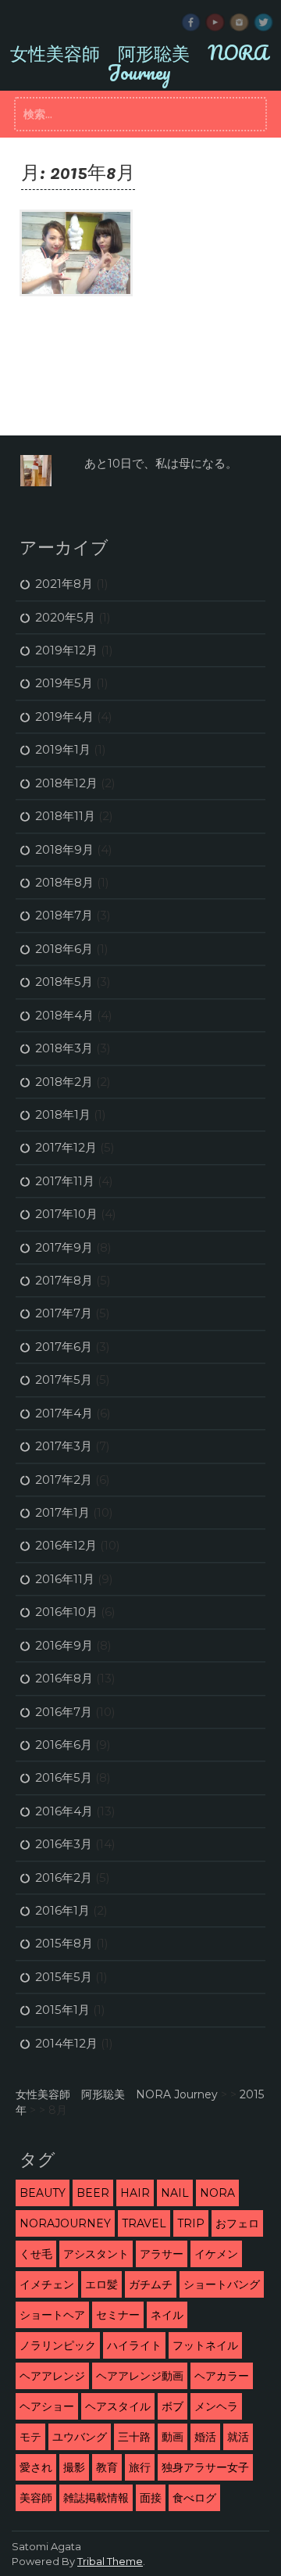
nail (175, 2193)
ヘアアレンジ (52, 2376)
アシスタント (96, 2254)
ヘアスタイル (118, 2406)
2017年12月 (66, 1147)
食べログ (194, 2498)
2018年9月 (64, 849)
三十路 (134, 2437)
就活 (238, 2437)
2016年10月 (66, 1612)
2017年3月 (64, 1446)
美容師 (36, 2498)
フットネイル (205, 2345)
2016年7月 (64, 1712)
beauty (43, 2193)
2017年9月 (64, 1247)
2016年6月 (64, 1745)
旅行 (140, 2467)
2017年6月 (64, 1347)
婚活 (205, 2437)
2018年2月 (64, 1082)
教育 (107, 2467)
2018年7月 (64, 915)
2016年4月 (64, 1811)
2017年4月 (64, 1413)
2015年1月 (62, 2010)
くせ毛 (36, 2254)
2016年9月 (64, 1645)
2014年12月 (66, 2043)
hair (135, 2193)
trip (191, 2223)
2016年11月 (65, 1579)
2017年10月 (66, 1214)
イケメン (216, 2254)
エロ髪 (101, 2284)
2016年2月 (64, 1877)
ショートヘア (52, 2315)
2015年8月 (64, 1943)
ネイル (167, 2315)
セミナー (118, 2315)
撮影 (74, 2467)
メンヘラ (216, 2406)
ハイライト (134, 2345)
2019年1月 (63, 749)
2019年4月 (64, 717)
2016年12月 (66, 1545)
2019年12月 (66, 650)
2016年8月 (64, 1678)
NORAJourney (65, 2223)
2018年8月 (64, 882)
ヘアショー (47, 2406)
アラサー (162, 2254)
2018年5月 (64, 982)
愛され (36, 2467)
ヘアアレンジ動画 (140, 2376)
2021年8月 (64, 584)
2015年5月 (64, 1977)
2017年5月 (64, 1379)
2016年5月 (64, 1777)
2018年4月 (64, 1015)
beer (93, 2193)
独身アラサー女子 (205, 2467)
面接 (151, 2498)
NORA (217, 2193)
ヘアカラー (222, 2376)
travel (144, 2223)
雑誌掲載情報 (96, 2498)
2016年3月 (64, 1844)
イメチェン (47, 2284)
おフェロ (237, 2223)
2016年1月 (62, 1910)
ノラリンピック (58, 2345)
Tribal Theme (110, 2561)
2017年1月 (62, 1512)
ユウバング (80, 2437)
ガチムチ (151, 2284)
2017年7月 (64, 1313)
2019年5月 (64, 683)
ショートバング (222, 2284)
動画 (173, 2437)
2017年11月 (65, 1181)
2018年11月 (65, 816)
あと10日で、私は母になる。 (161, 463)
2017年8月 (64, 1280)
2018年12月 (66, 783)
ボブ (173, 2406)
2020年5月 (65, 617)
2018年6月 (64, 949)
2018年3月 (64, 1048)
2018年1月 (63, 1114)
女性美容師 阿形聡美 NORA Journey (139, 62)
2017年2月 (64, 1480)
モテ (30, 2437)
